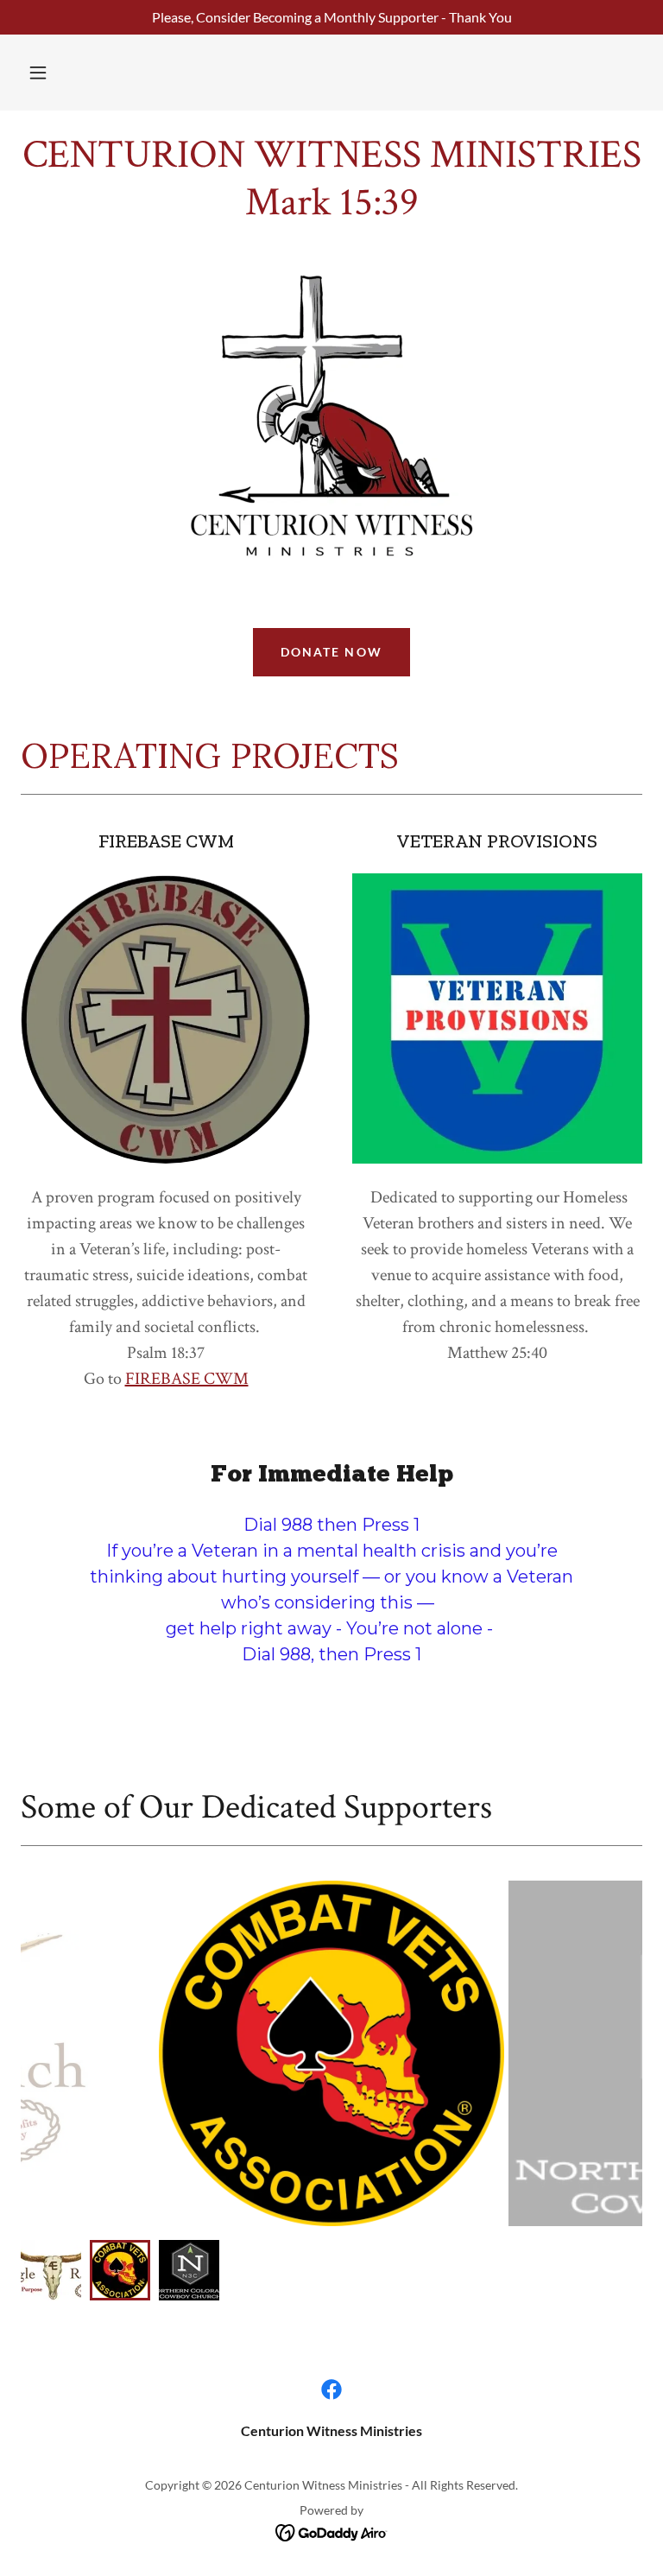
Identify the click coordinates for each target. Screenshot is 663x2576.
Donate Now (331, 652)
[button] (38, 73)
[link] (331, 209)
